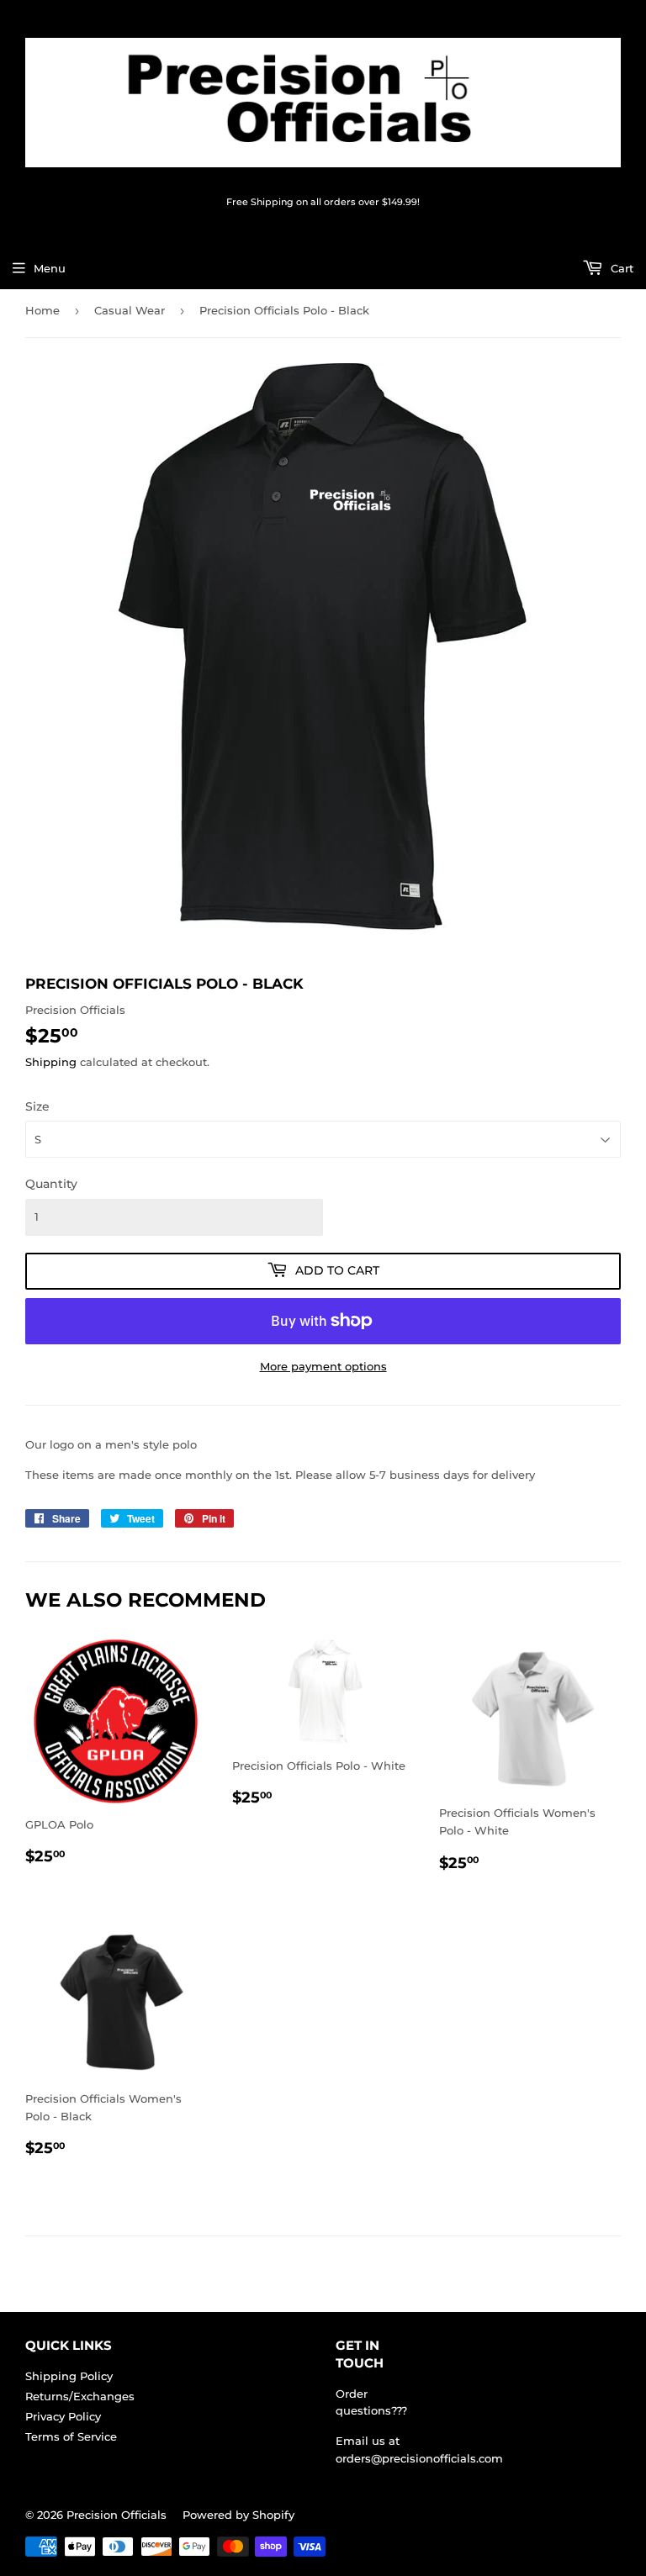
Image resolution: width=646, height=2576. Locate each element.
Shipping (51, 1062)
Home (42, 310)
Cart (620, 268)
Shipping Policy (69, 2376)
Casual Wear (130, 310)
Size (37, 1106)
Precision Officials (116, 2515)
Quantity (51, 1184)
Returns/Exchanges (80, 2396)
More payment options (323, 1366)
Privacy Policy (63, 2416)
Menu (50, 268)
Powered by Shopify (238, 2515)
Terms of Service (71, 2436)
